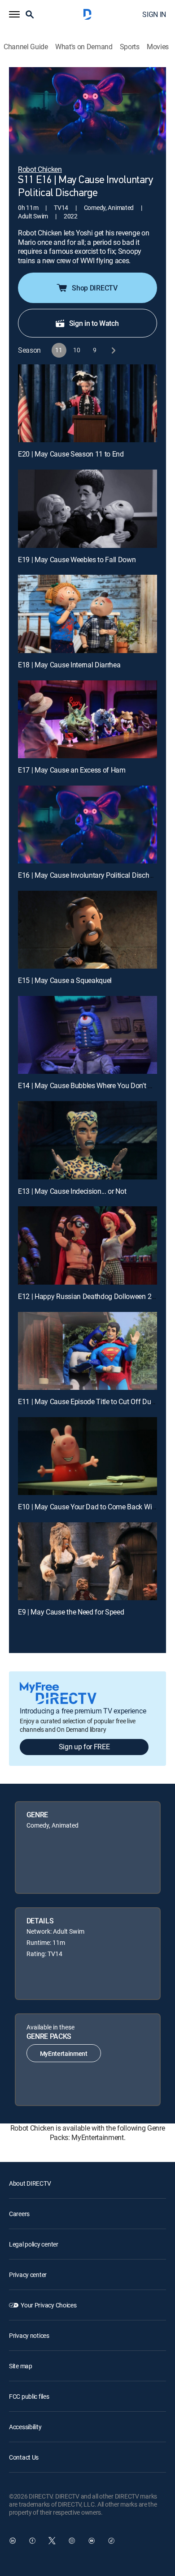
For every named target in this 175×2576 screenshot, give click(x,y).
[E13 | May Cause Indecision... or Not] (87, 1140)
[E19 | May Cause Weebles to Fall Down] (87, 508)
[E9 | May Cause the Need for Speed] (87, 1561)
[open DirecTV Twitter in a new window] (52, 2541)
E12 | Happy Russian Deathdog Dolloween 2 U (88, 1296)
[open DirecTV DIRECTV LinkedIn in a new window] (13, 2541)
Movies (158, 47)
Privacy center (28, 2275)
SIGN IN (154, 14)
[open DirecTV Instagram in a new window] (72, 2541)
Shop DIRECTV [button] (94, 288)
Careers (19, 2214)
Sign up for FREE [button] (84, 1747)
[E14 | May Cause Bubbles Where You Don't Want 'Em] (87, 1035)
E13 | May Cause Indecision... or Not (72, 1191)
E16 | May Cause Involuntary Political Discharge (90, 875)
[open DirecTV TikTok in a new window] (111, 2541)
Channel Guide (26, 47)
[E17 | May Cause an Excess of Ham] (87, 719)
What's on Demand (84, 47)
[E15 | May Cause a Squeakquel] (87, 930)
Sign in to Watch (94, 323)
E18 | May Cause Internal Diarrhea (69, 665)
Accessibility (25, 2427)
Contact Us (24, 2457)
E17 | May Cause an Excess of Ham (72, 770)
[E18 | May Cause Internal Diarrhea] (87, 614)
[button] (14, 14)
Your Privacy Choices (48, 2305)
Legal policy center (34, 2244)
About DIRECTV (30, 2183)
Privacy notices (29, 2335)
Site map (21, 2366)
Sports (130, 47)
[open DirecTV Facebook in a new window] (32, 2541)
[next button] (113, 350)
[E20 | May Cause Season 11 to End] (87, 403)
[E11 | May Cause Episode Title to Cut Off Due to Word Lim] (87, 1351)
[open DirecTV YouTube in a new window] (92, 2541)
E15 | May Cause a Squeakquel (65, 980)
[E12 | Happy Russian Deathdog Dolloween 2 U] (87, 1245)
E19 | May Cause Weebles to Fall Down (77, 560)
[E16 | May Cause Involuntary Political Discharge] (87, 824)
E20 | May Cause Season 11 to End (71, 454)
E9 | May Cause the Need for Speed (71, 1612)
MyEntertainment (64, 2053)
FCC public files (29, 2396)
